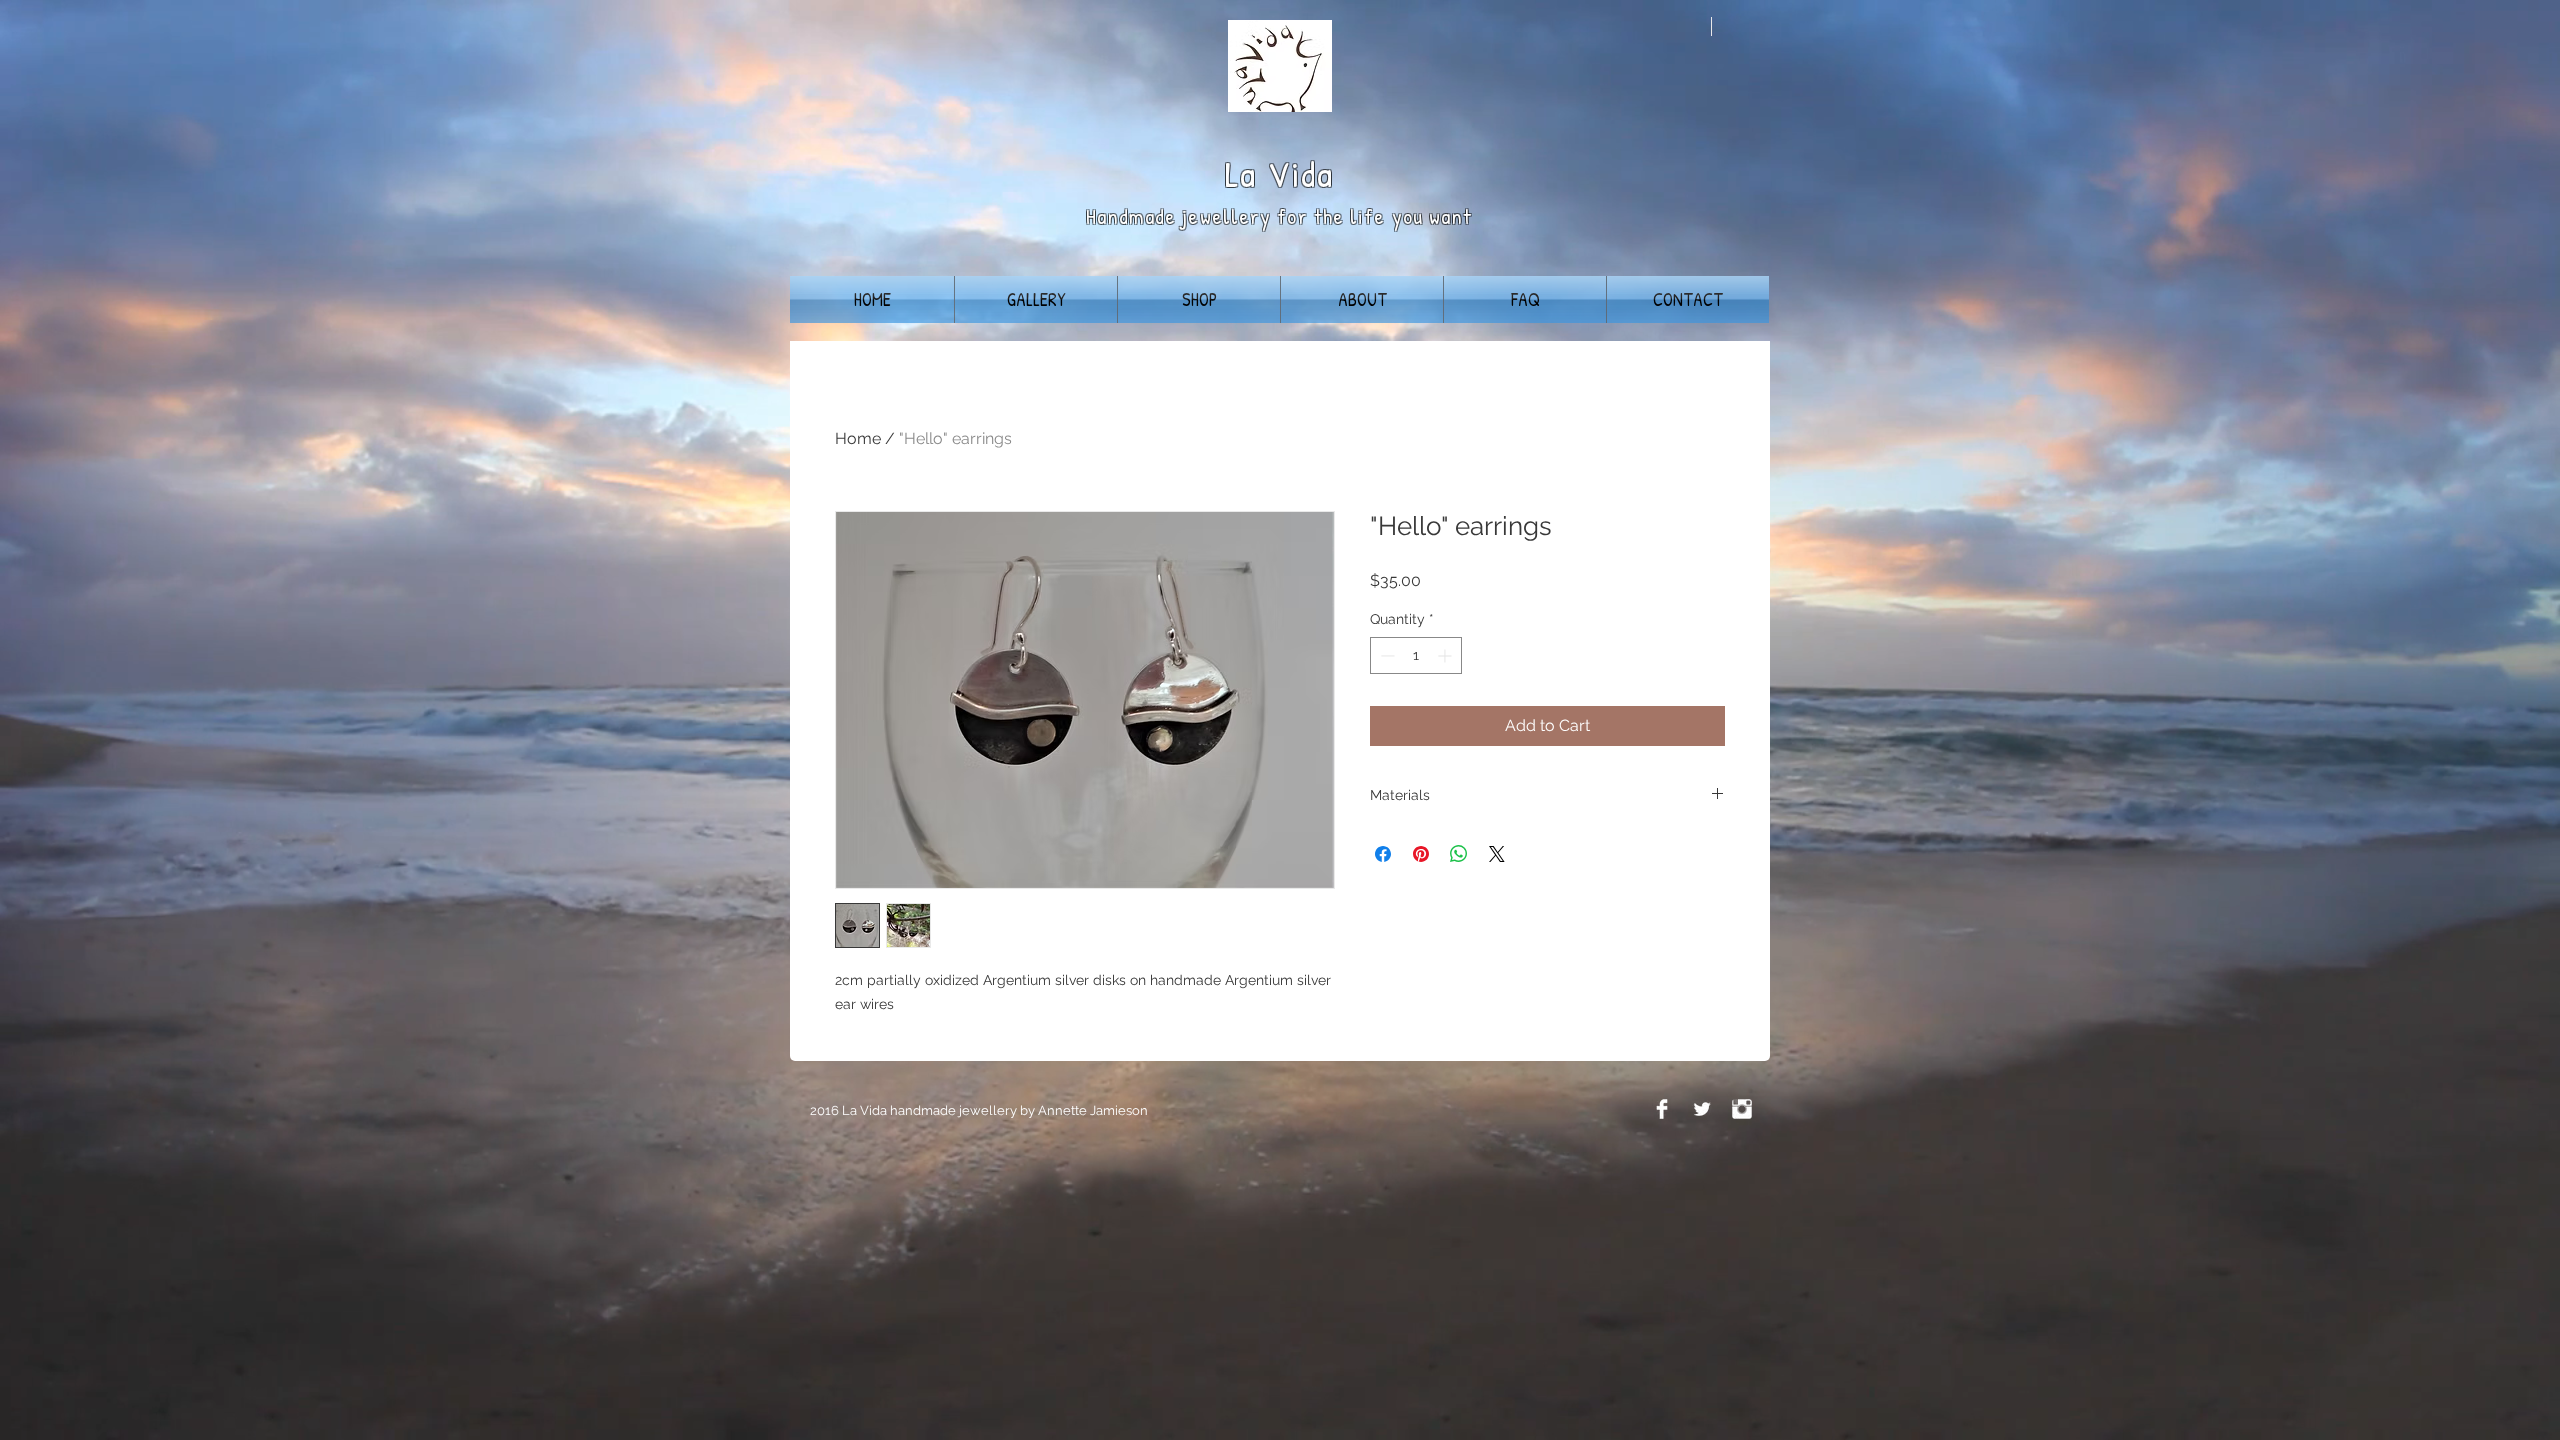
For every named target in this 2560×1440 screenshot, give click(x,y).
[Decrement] (1385, 655)
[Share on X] (1497, 854)
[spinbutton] (1416, 655)
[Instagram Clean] (1742, 1109)
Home (858, 438)
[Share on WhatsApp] (1459, 854)
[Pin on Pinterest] (1421, 854)
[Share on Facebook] (1383, 854)
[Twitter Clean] (1702, 1109)
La (1241, 173)
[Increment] (1446, 655)
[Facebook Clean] (1662, 1109)
